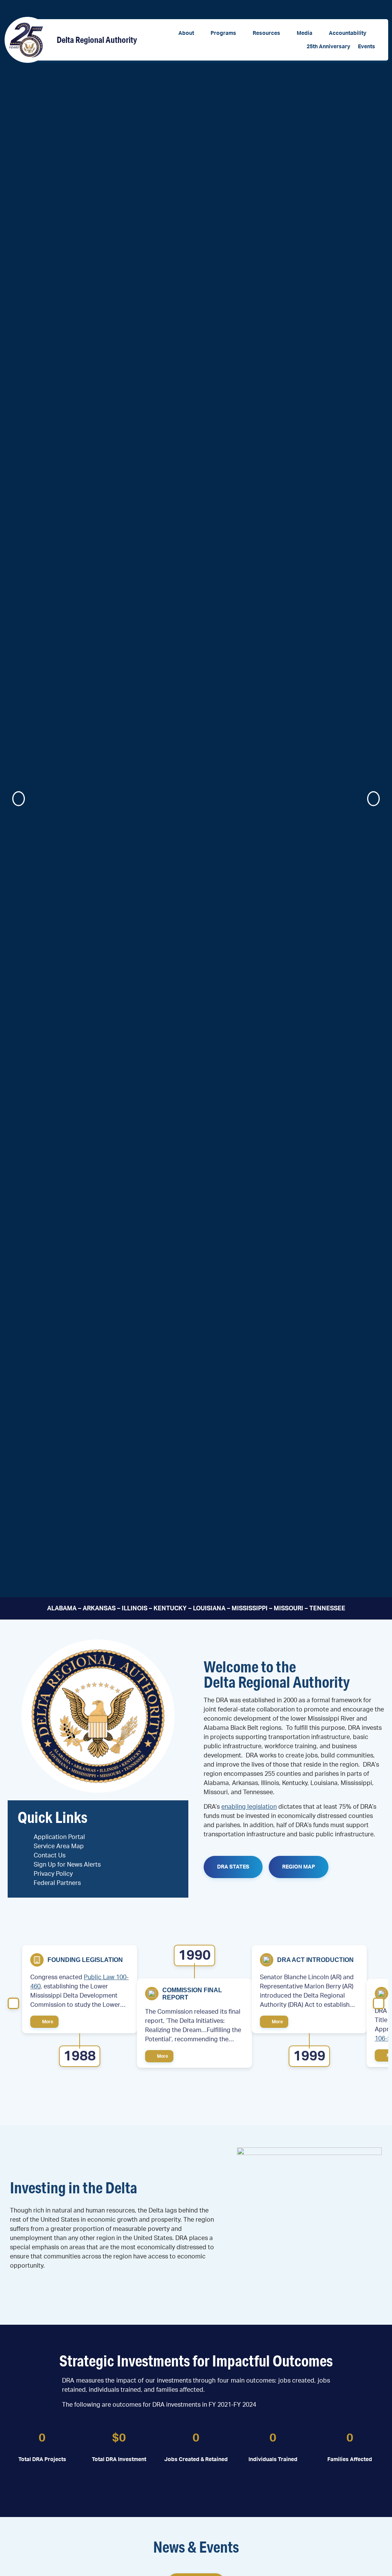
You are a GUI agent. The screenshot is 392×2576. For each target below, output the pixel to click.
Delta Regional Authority (97, 40)
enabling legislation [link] (249, 1807)
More (47, 2022)
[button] (191, 34)
